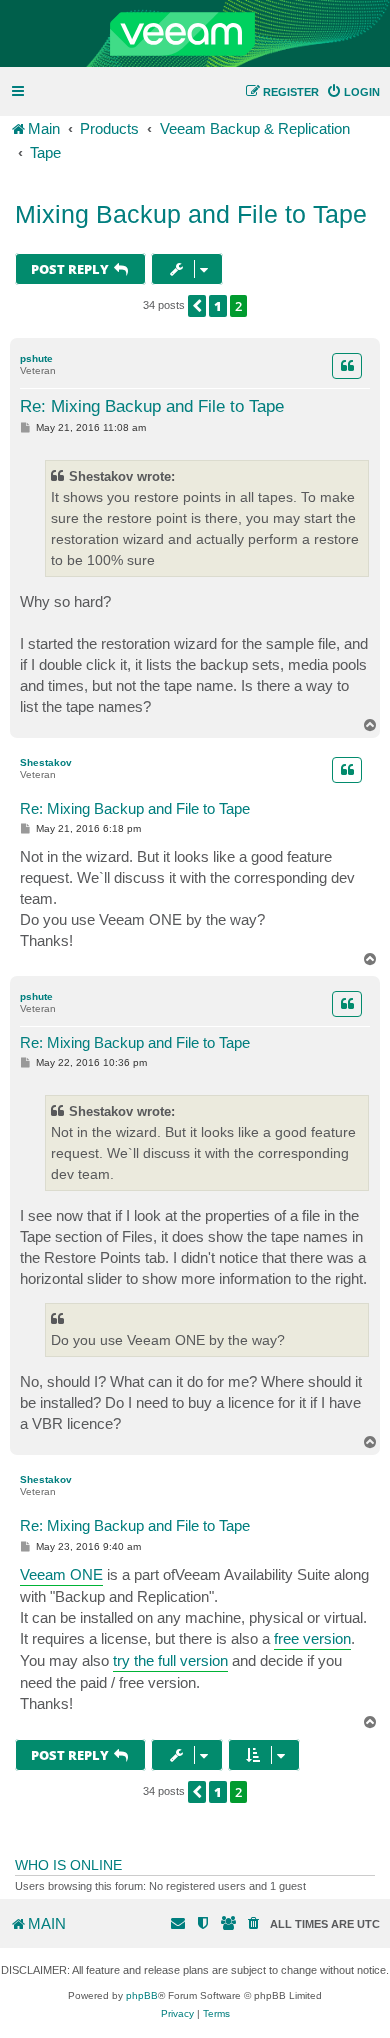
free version (312, 1638)
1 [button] (218, 306)
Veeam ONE (61, 1574)
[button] (197, 306)
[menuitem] (353, 92)
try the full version (170, 1660)
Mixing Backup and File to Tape (191, 214)
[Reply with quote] (347, 366)
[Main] (195, 34)
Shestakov (46, 762)
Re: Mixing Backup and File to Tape (152, 406)
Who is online (68, 1865)
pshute (36, 358)
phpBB (142, 1995)
